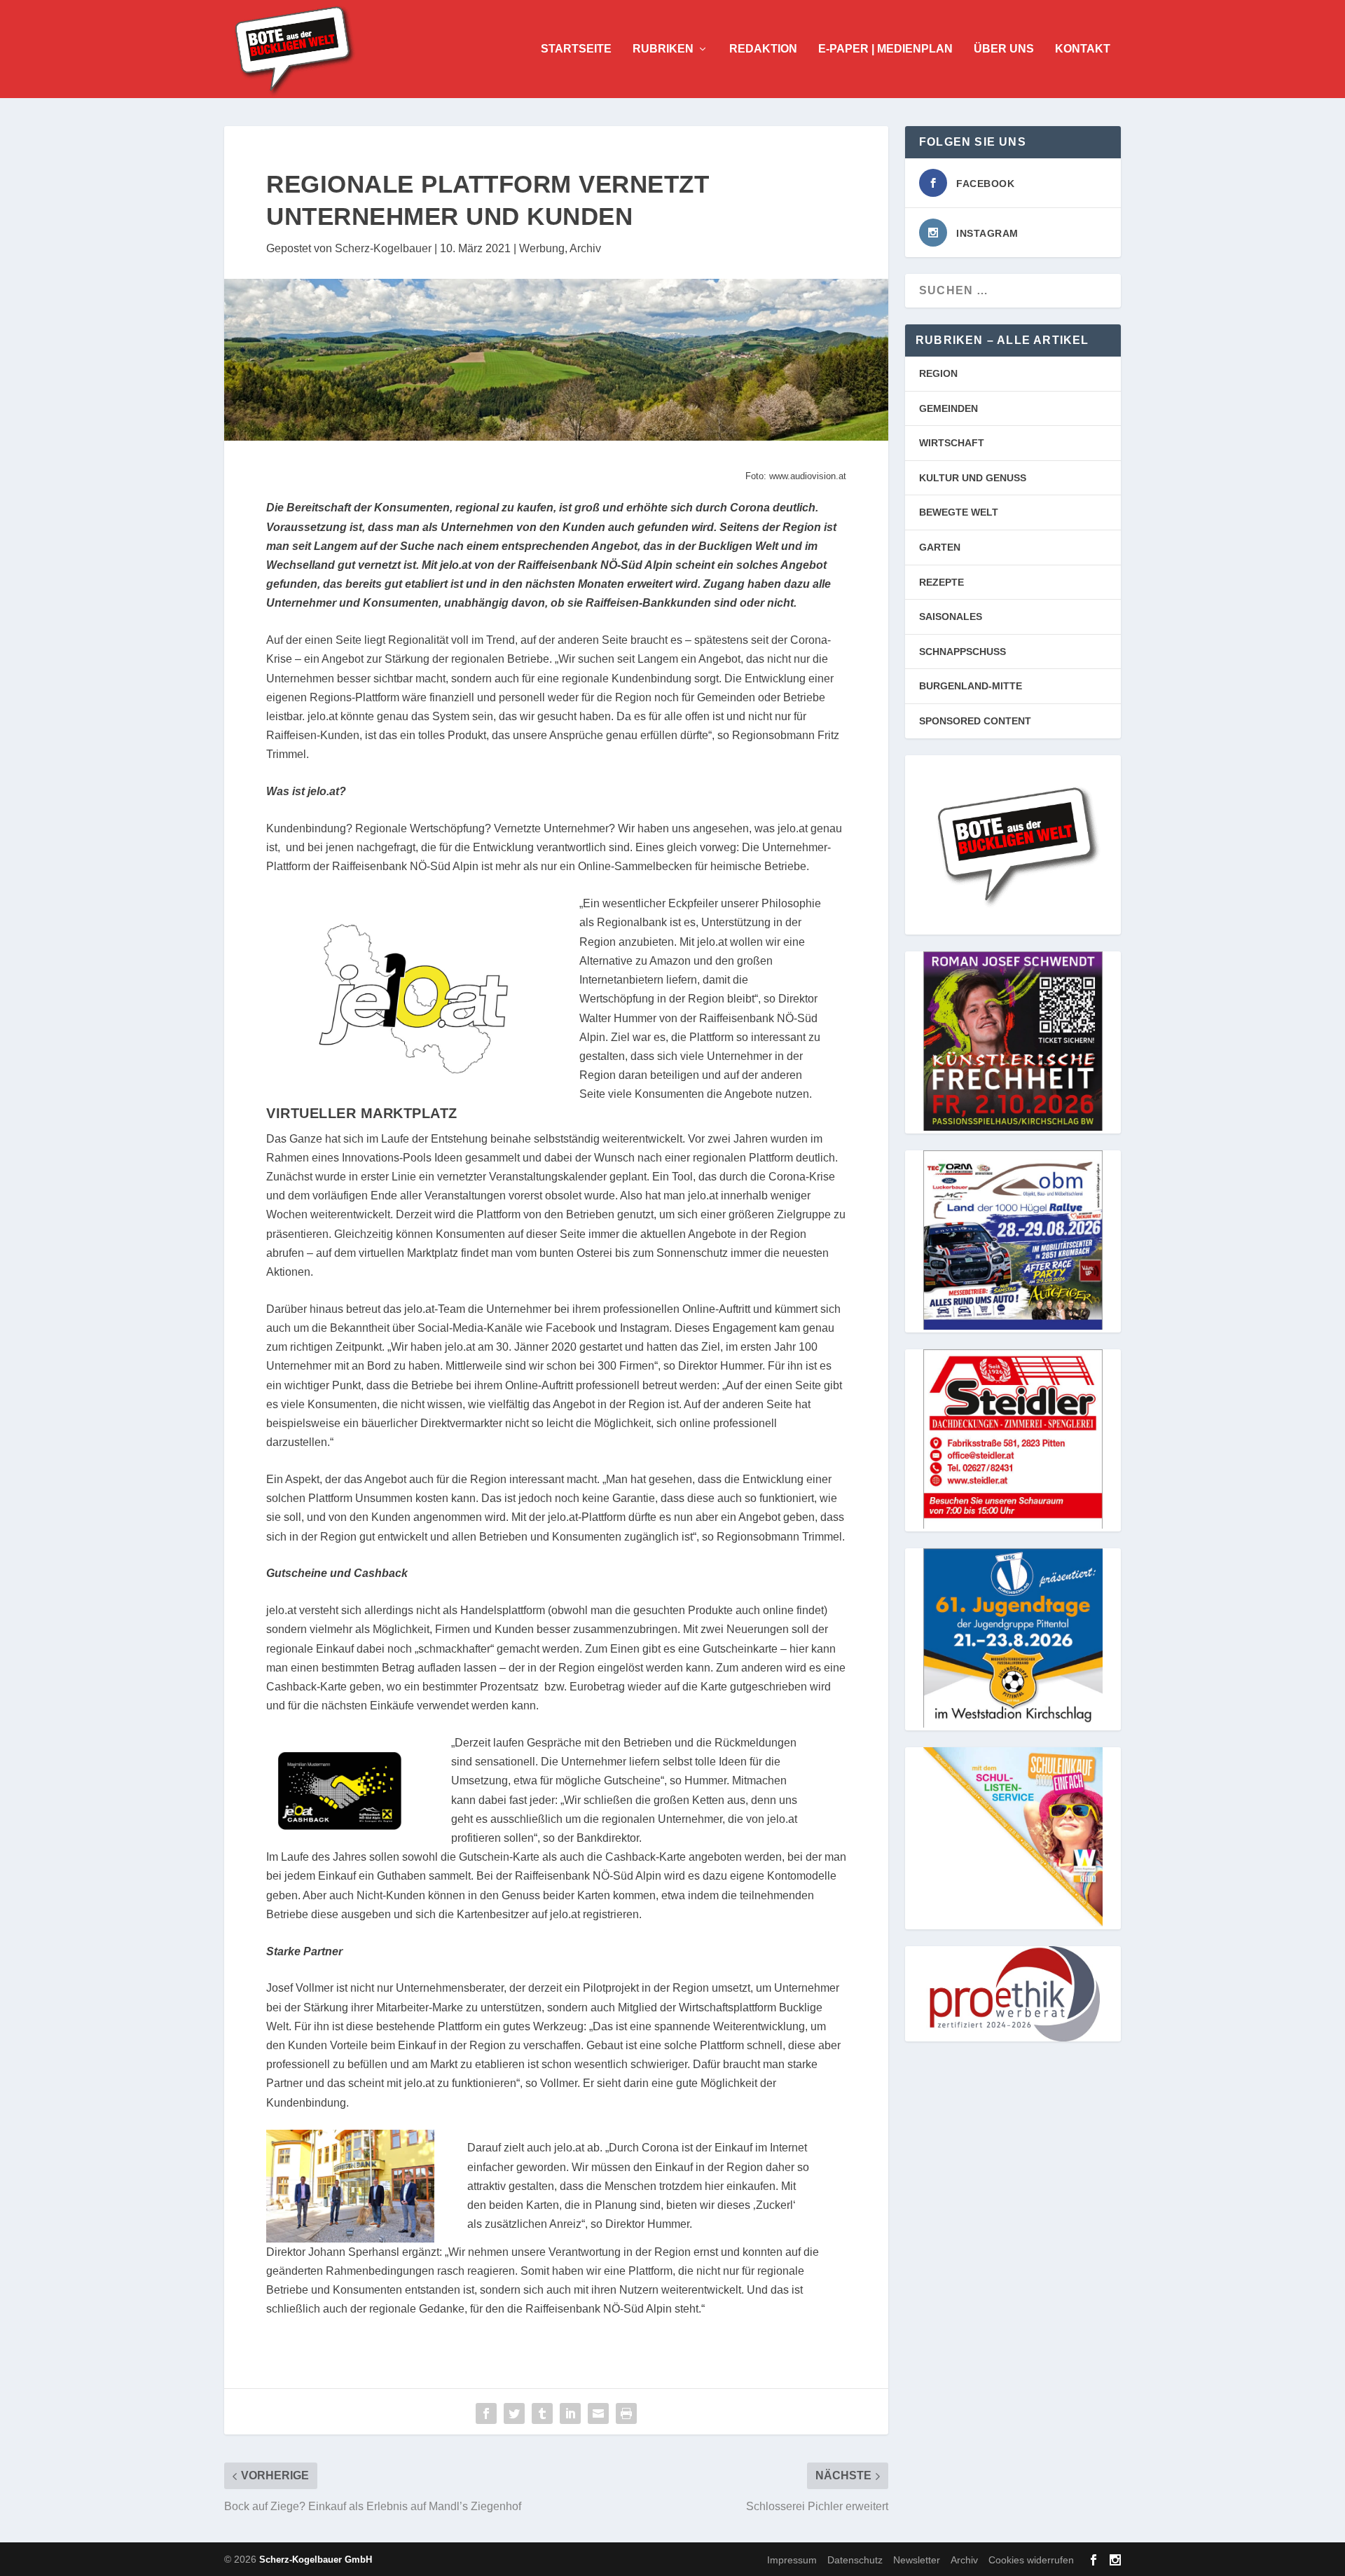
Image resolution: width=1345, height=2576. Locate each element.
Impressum (792, 2560)
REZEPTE (941, 582)
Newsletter (917, 2560)
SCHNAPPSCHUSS (963, 652)
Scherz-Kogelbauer (383, 248)
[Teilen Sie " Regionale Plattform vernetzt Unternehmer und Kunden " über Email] (598, 2413)
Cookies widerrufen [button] (1031, 2560)
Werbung (542, 248)
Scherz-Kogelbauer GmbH (316, 2560)
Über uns (1004, 49)
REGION (938, 373)
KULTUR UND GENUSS (973, 478)
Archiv (585, 248)
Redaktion (763, 49)
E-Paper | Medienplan (885, 49)
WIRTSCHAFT (952, 443)
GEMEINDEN (949, 408)
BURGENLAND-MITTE (971, 686)
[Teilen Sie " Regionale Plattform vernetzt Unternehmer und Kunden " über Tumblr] (542, 2413)
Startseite (576, 49)
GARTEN (940, 547)
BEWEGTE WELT (959, 512)
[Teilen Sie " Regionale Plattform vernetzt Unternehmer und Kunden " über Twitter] (514, 2413)
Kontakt (1083, 49)
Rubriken (663, 49)
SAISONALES (951, 617)
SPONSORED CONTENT (975, 721)
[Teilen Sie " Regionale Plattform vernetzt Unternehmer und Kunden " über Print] (626, 2413)
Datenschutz (855, 2560)
